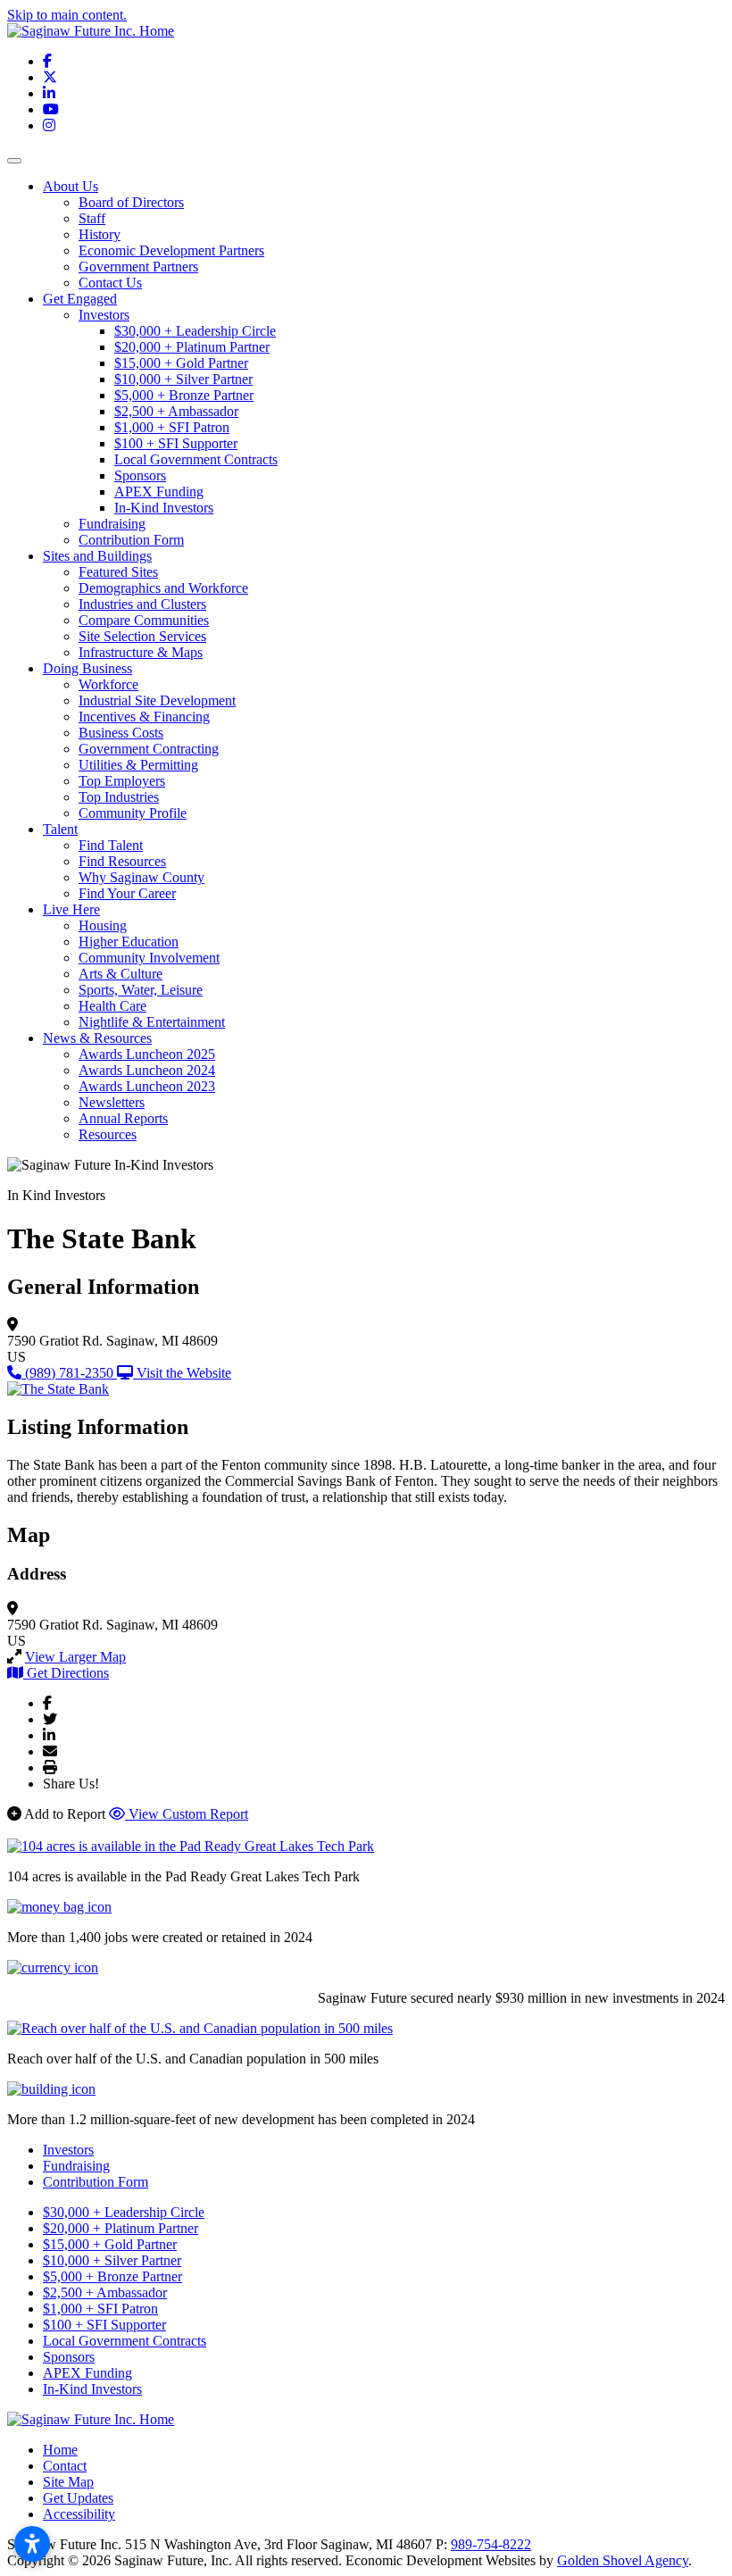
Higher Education (129, 942)
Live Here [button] (71, 909)
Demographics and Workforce (163, 588)
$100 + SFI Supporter (176, 443)
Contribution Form (131, 540)
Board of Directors (131, 202)
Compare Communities (144, 620)
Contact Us (110, 283)
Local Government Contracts (196, 459)
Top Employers (122, 781)
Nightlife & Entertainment (152, 1022)
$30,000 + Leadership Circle (195, 331)
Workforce (108, 684)
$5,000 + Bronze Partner (184, 395)
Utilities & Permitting (138, 765)
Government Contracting (149, 749)
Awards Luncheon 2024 (147, 1070)
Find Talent (111, 845)
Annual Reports (123, 1118)
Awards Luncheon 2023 (147, 1086)
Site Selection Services (142, 636)
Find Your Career (127, 893)
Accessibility (79, 2514)
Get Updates (78, 2498)
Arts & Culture (121, 974)
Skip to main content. (67, 15)
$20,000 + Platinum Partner (192, 347)
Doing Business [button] (87, 668)
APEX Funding (159, 492)
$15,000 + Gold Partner (181, 363)
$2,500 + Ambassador (176, 411)
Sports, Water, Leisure (141, 990)
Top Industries (119, 797)
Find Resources (122, 861)
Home (60, 2450)
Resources (108, 1134)
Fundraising (112, 524)
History (100, 234)
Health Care (112, 1006)
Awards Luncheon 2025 (147, 1054)
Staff (92, 218)
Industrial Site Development (157, 700)
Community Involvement (149, 958)
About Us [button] (71, 186)
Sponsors (140, 475)
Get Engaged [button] (80, 299)
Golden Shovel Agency (623, 2560)
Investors (104, 315)
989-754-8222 (491, 2544)
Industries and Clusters (142, 604)
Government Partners (138, 267)
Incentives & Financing (144, 717)
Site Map (68, 2482)
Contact (65, 2466)
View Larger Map (75, 1657)
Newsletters (112, 1102)
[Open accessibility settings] (32, 2544)
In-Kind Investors (164, 508)
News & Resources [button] (97, 1038)
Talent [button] (60, 829)
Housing (103, 925)
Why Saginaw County (141, 877)
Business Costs (121, 733)
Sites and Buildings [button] (97, 556)
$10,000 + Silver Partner (183, 379)
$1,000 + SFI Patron (172, 427)
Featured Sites (118, 572)
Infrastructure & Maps (141, 652)
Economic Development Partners (171, 250)
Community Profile (133, 813)
